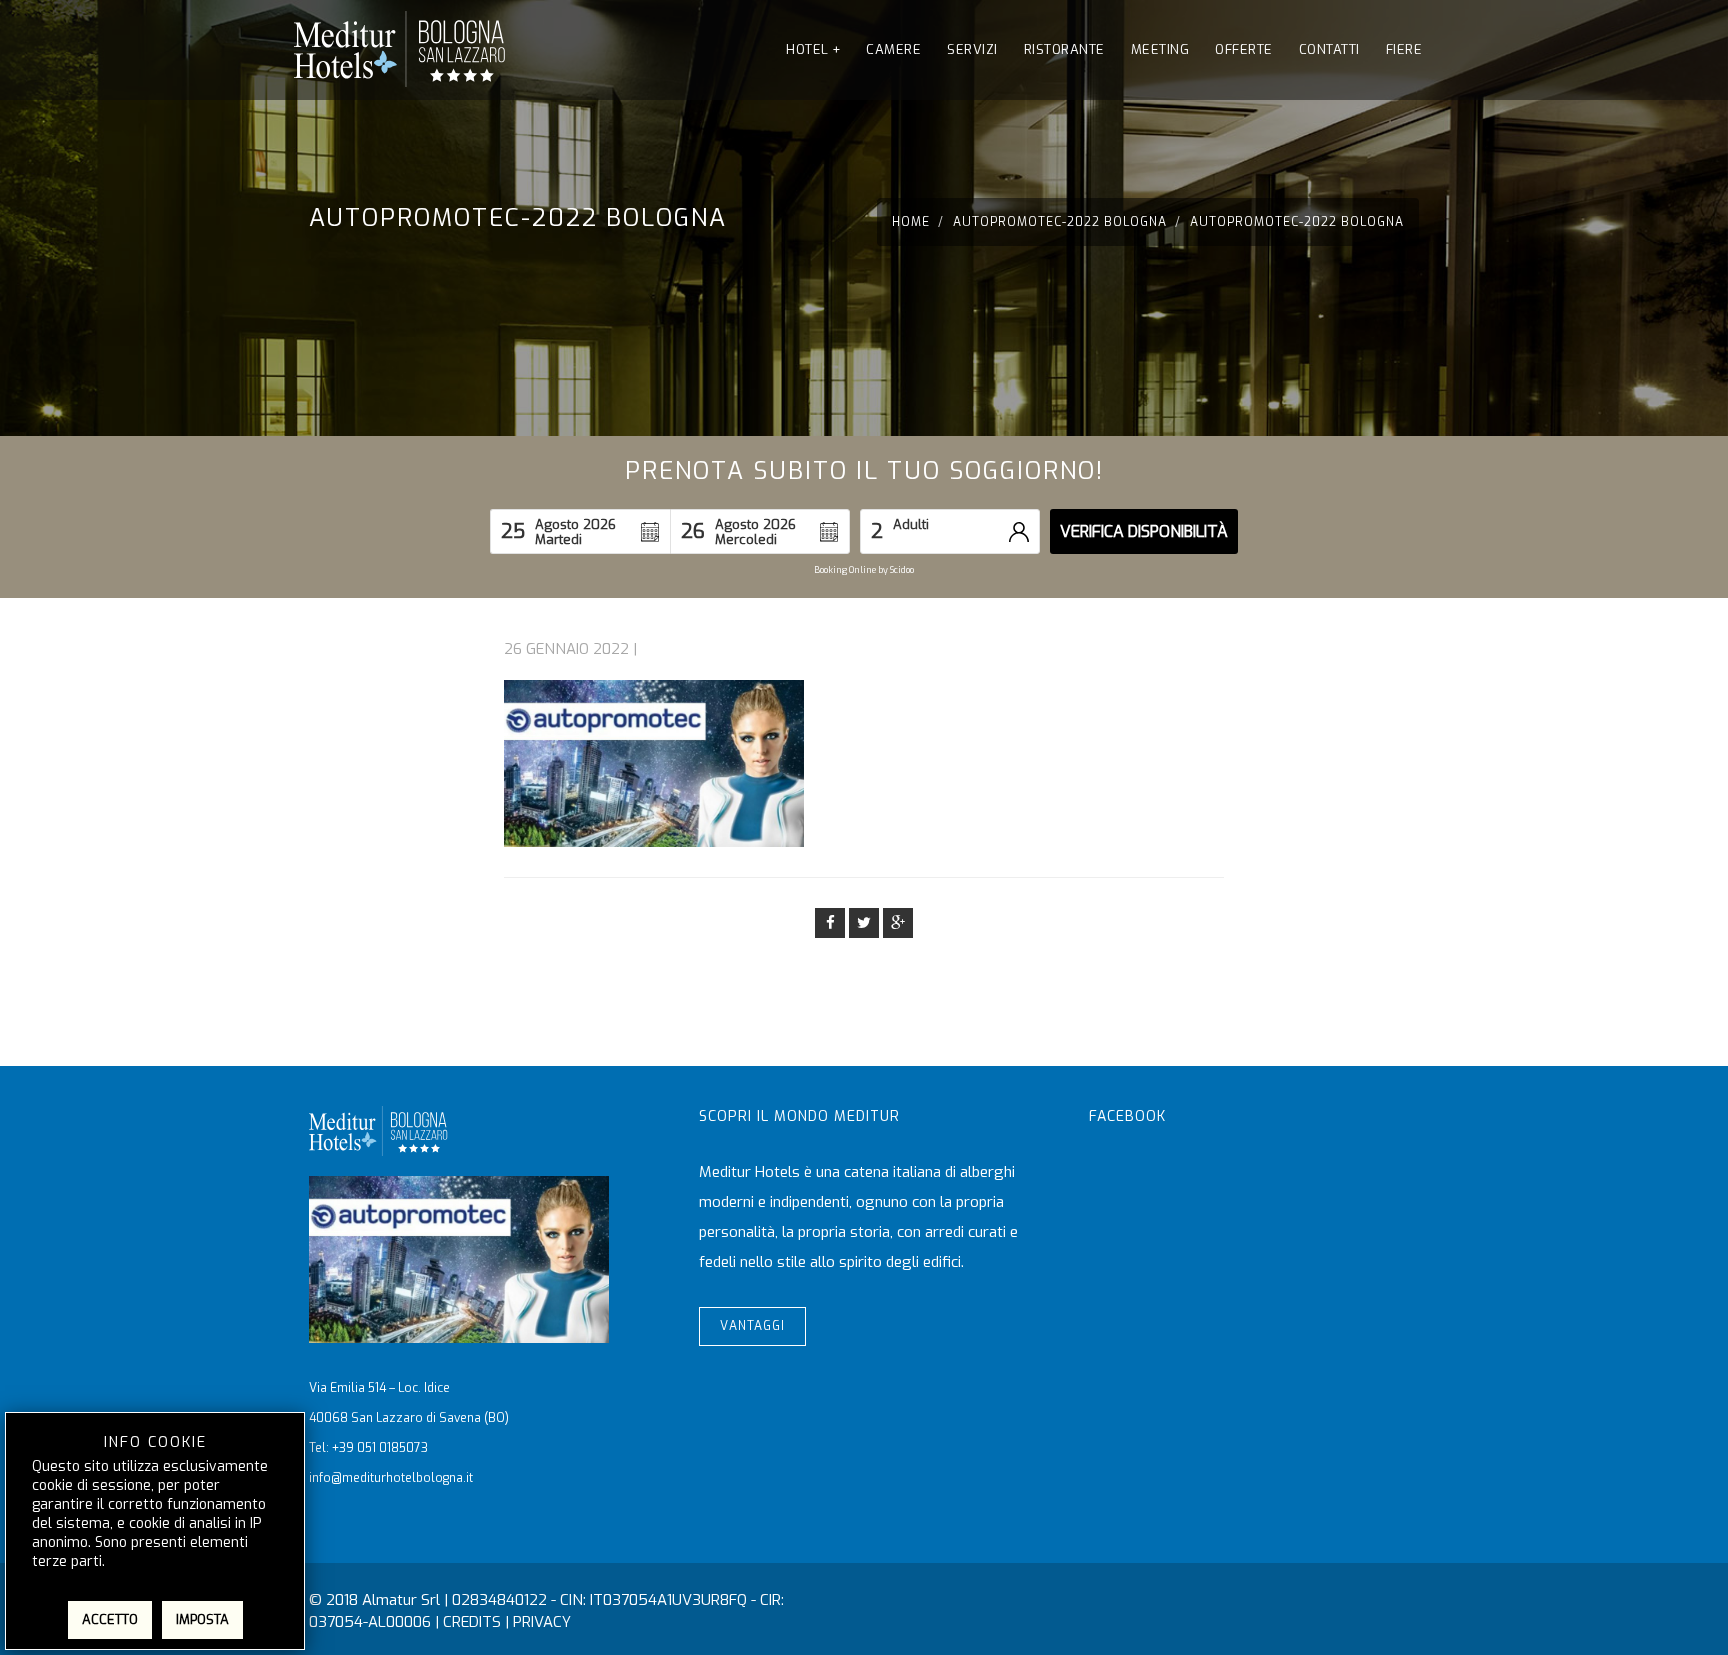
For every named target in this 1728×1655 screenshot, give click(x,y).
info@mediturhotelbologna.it (391, 1478)
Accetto (110, 1619)
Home (911, 222)
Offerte (1244, 49)
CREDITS (472, 1622)
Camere (893, 49)
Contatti (1329, 49)
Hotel (813, 49)
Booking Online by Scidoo (864, 570)
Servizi (972, 49)
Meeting (1160, 49)
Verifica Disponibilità (1144, 531)
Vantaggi (752, 1326)
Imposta (202, 1619)
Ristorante (1064, 49)
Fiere (1404, 49)
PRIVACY (542, 1622)
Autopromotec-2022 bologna (1060, 222)
